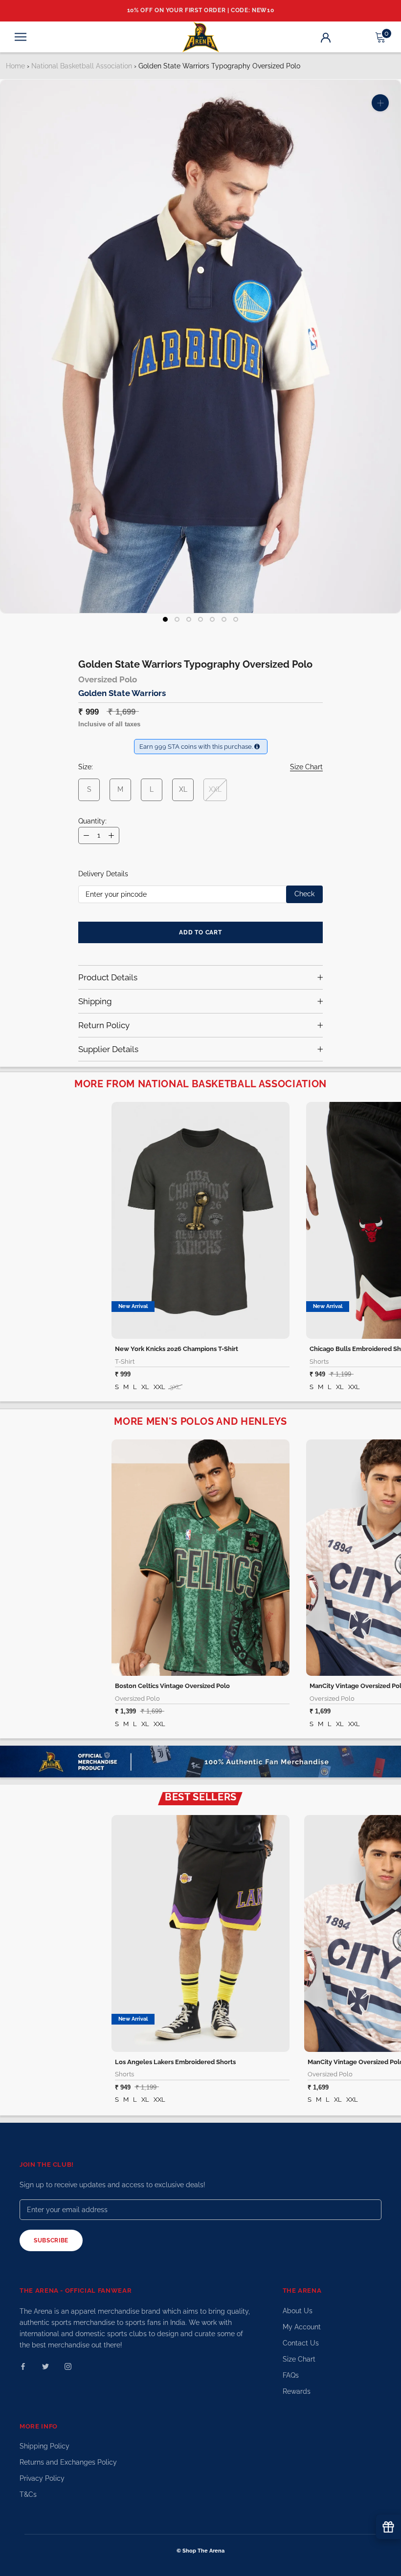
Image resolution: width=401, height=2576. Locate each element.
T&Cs (28, 2494)
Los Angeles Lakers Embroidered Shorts (175, 2062)
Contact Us (301, 2343)
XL (183, 789)
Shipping (95, 1001)
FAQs (291, 2375)
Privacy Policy (42, 2478)
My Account (302, 2327)
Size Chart (299, 2359)
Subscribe (51, 2240)
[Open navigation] (21, 37)
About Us (298, 2311)
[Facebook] (23, 2366)
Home (15, 66)
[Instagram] (68, 2366)
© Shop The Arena (200, 2551)
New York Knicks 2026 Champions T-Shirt (177, 1349)
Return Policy (104, 1025)
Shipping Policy (45, 2446)
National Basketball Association (82, 66)
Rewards (297, 2391)
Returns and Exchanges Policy (68, 2462)
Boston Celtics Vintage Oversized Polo (172, 1686)
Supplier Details (108, 1049)
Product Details (108, 977)
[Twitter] (45, 2366)
